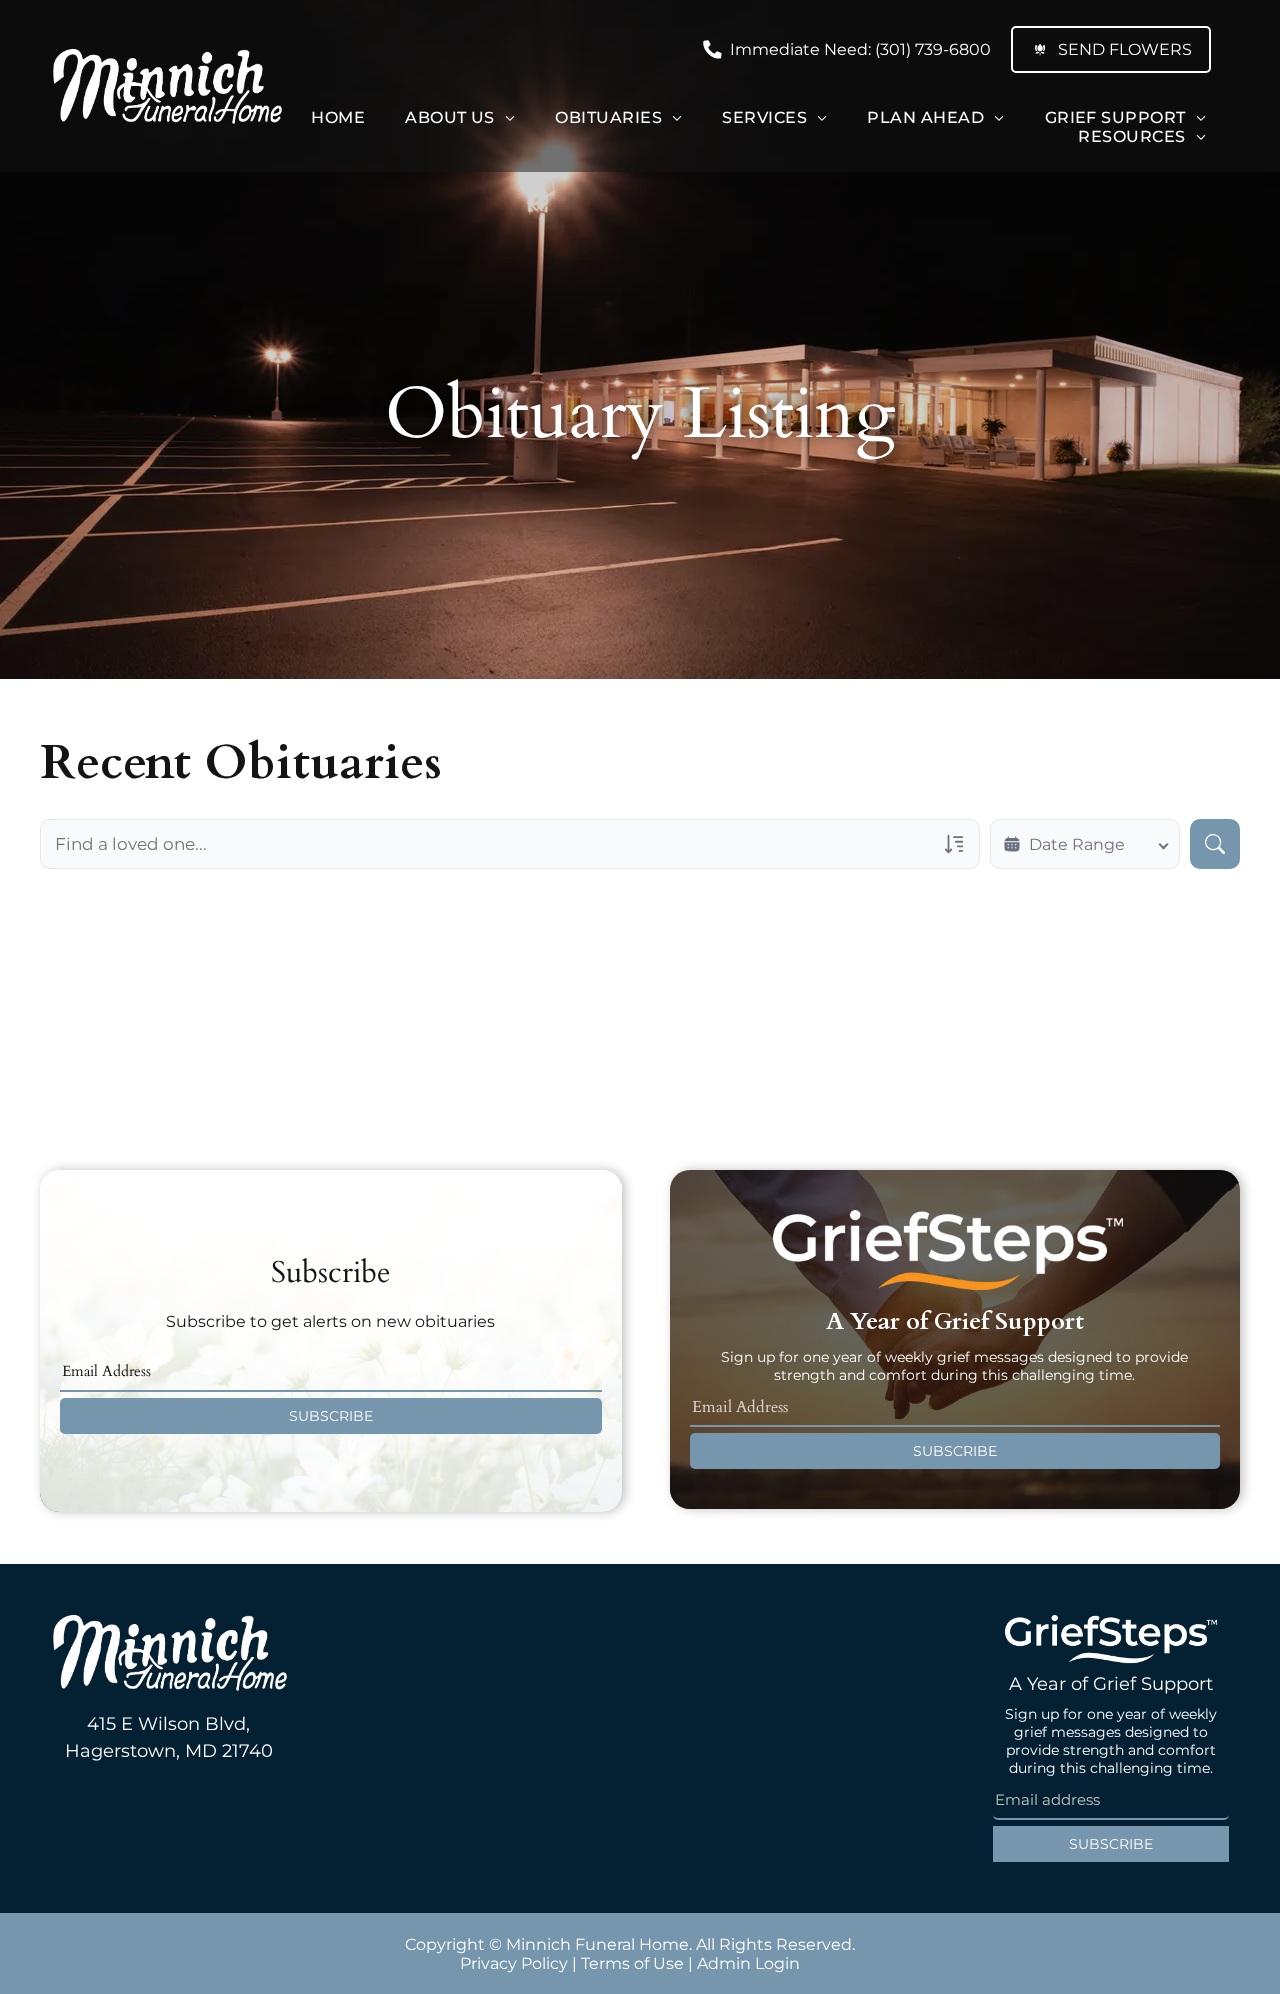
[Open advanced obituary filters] (954, 844)
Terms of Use (632, 1963)
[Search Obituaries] (1215, 844)
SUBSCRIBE (331, 1416)
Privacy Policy (514, 1963)
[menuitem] (338, 117)
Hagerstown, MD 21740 (169, 1751)
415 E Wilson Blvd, (168, 1724)
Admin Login (748, 1963)
